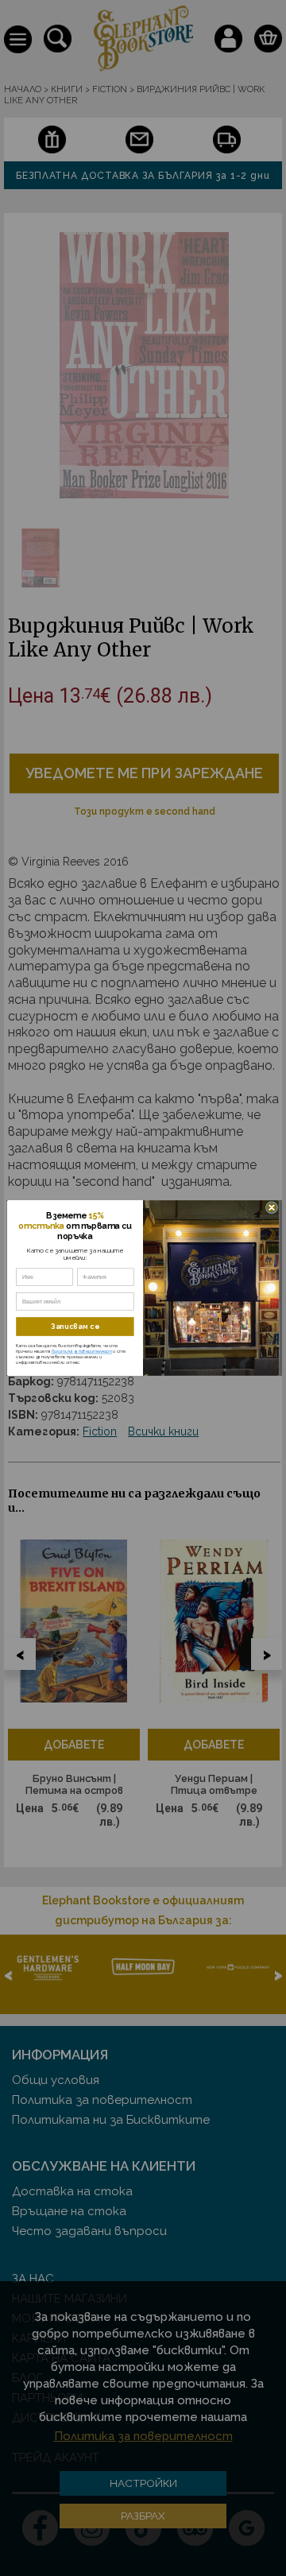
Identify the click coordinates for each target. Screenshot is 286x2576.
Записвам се (75, 1327)
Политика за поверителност (82, 1352)
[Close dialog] (271, 1208)
